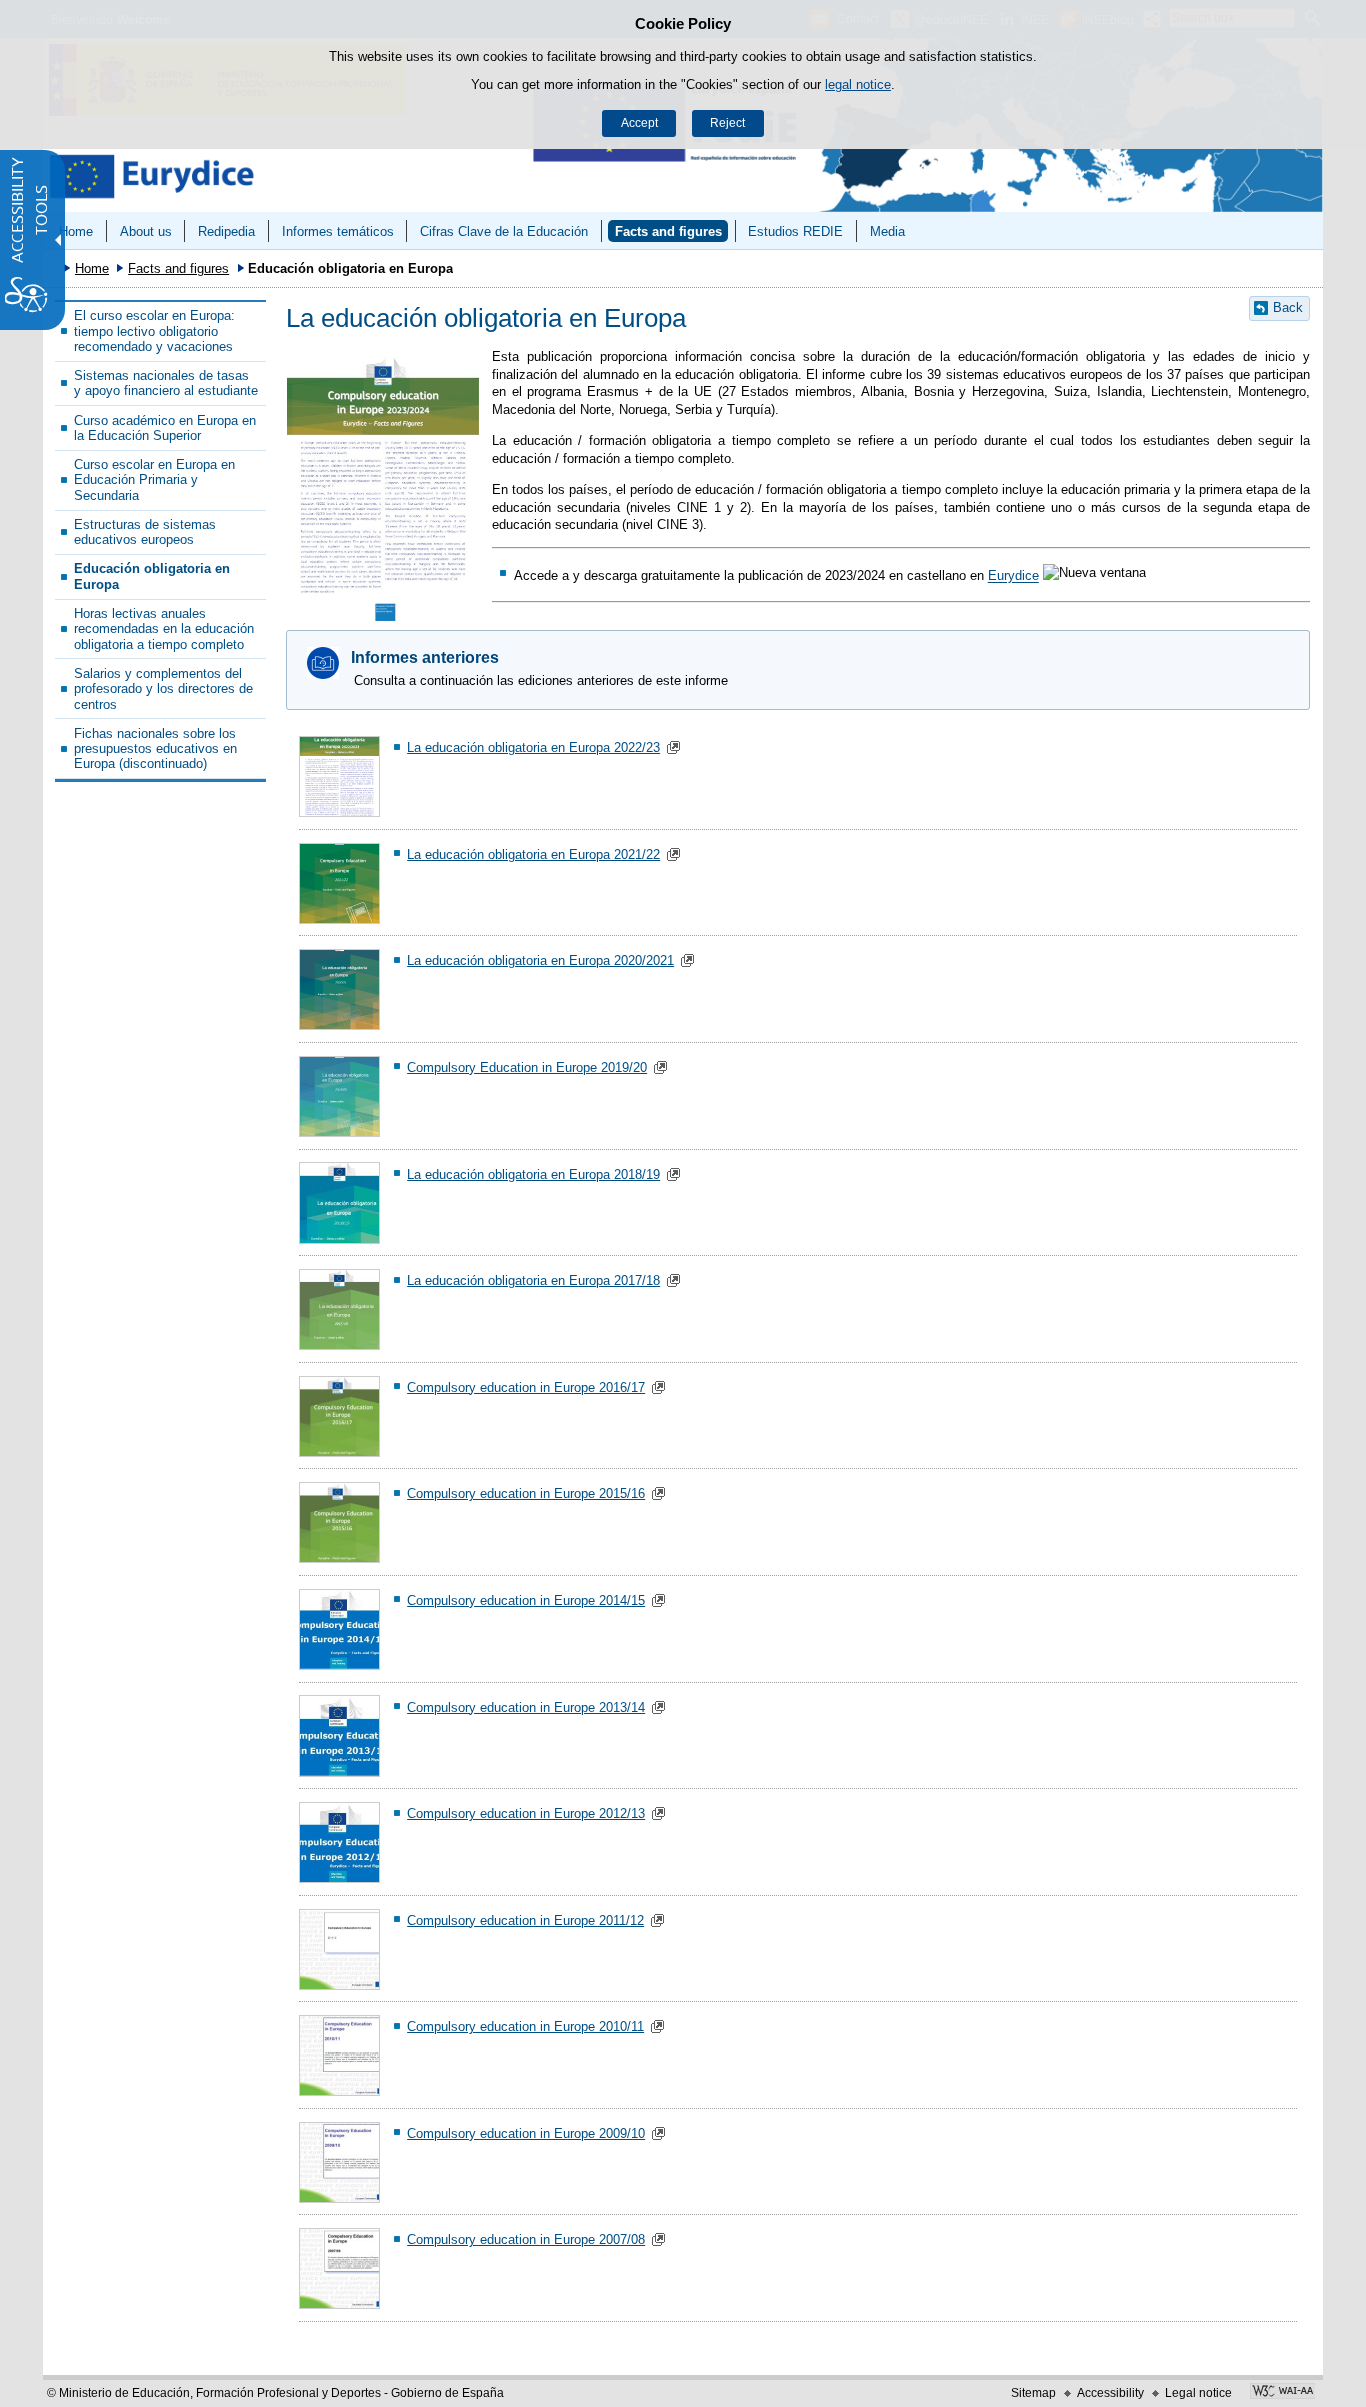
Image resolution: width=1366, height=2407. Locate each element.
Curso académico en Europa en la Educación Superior (165, 428)
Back (1288, 307)
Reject (727, 123)
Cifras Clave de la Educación (504, 231)
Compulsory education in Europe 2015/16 (526, 1493)
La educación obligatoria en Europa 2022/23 (533, 747)
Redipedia (226, 231)
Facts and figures (668, 231)
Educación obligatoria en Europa (152, 576)
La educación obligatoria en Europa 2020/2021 (540, 960)
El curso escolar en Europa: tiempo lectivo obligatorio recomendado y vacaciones (154, 331)
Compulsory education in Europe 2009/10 (526, 2133)
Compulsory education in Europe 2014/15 (526, 1600)
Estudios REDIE (795, 231)
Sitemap (1033, 2393)
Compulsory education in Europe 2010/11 (525, 2026)
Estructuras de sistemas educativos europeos (145, 532)
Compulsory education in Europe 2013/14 (526, 1707)
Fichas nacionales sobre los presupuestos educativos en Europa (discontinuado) (155, 749)
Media (887, 231)
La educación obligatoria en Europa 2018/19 (533, 1174)
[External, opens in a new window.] (1282, 2393)
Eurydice (1013, 576)
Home (76, 231)
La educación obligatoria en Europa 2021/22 (533, 854)
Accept (639, 123)
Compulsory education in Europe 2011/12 (525, 1920)
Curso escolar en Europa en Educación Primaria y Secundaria (154, 480)
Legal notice (1198, 2393)
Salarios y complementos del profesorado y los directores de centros (163, 689)
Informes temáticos (338, 231)
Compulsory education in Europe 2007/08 (526, 2239)
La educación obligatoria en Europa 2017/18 (533, 1280)
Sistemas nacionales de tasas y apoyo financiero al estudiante (166, 383)
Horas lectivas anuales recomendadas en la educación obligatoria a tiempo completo (164, 629)
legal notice (858, 84)
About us (146, 231)
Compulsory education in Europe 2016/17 (526, 1387)
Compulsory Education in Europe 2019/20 (527, 1067)
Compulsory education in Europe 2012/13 (526, 1813)
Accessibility (1110, 2393)
